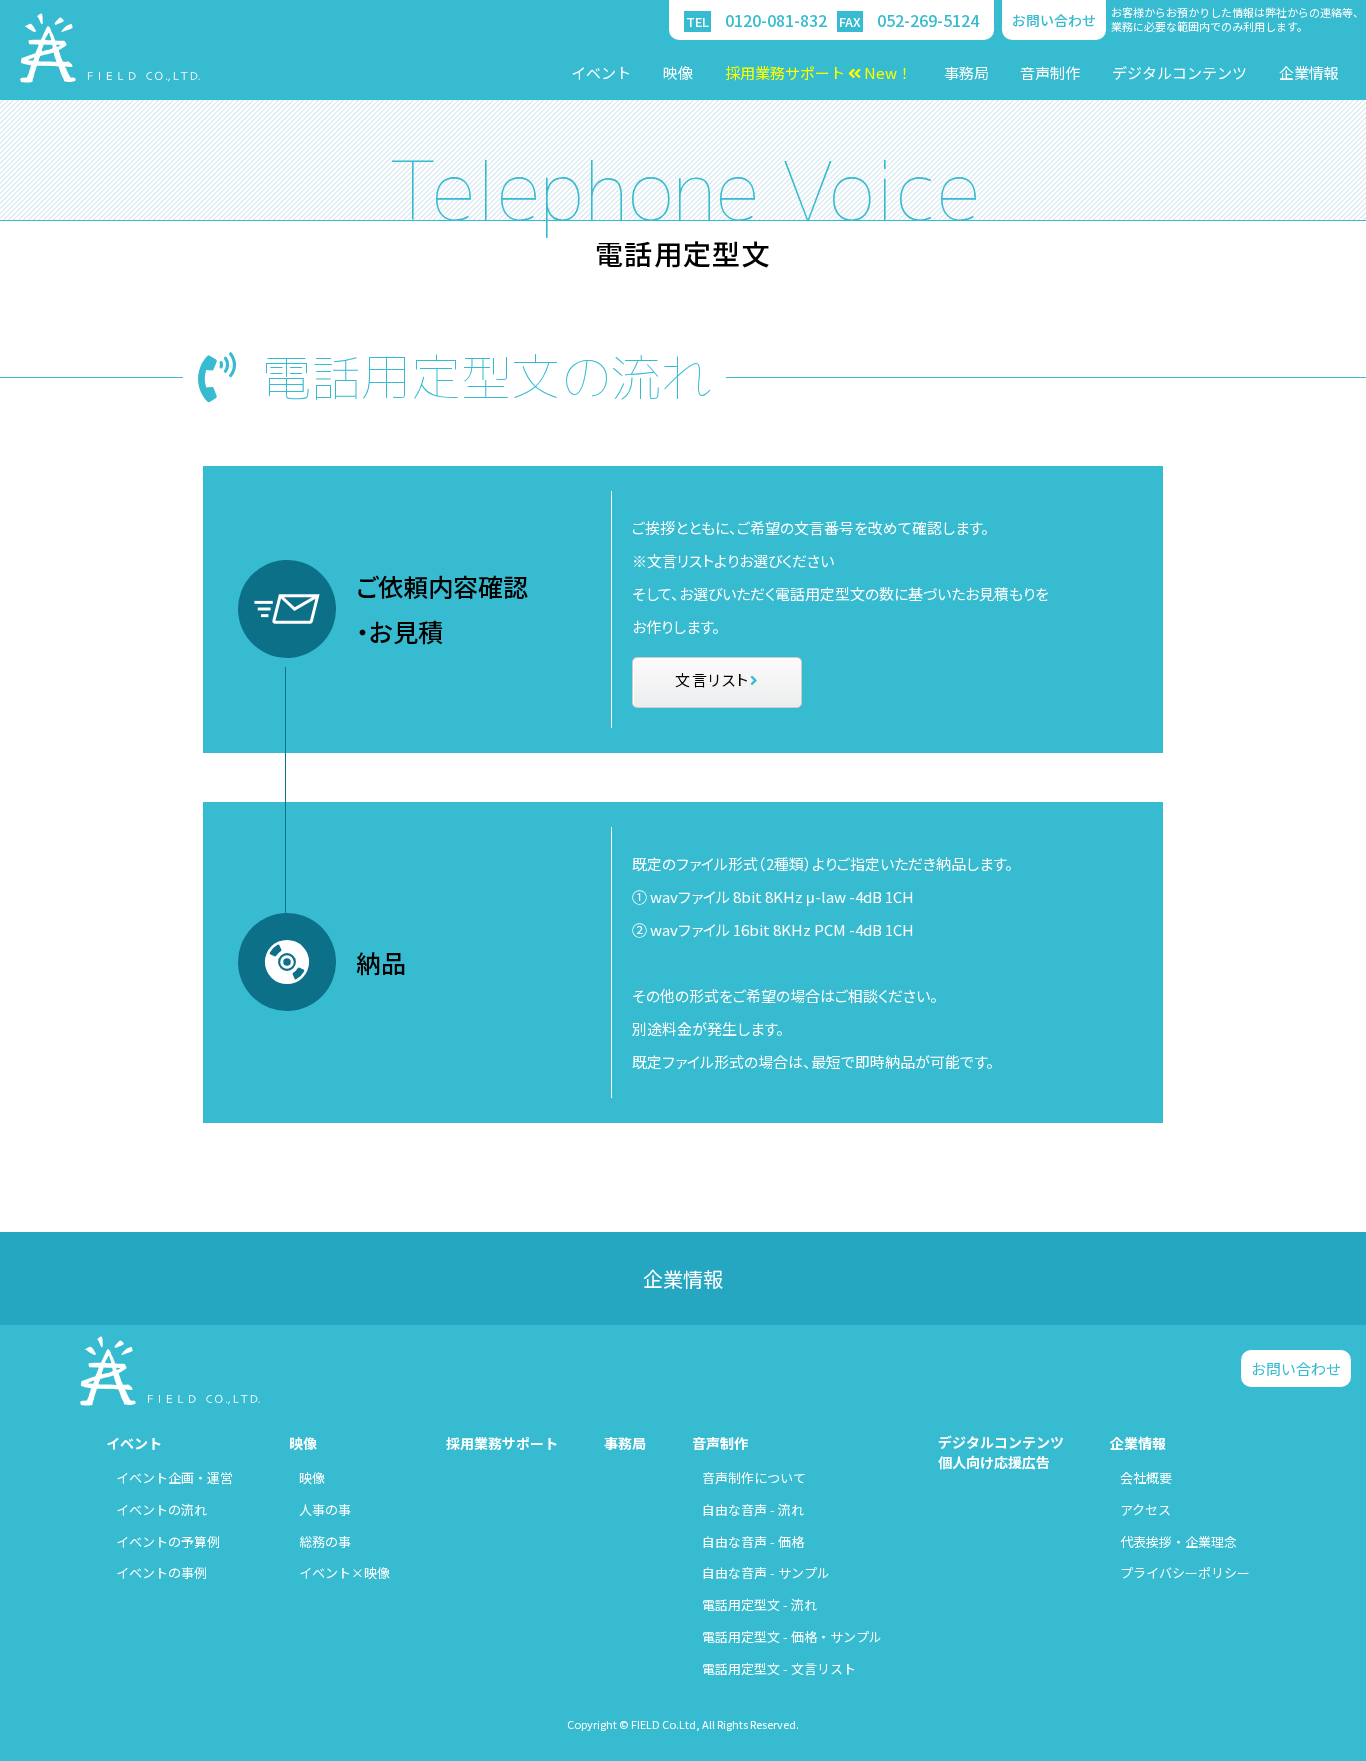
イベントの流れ (161, 1509)
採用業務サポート (502, 1443)
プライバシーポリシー (1185, 1572)
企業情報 (1309, 72)
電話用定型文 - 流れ (759, 1604)
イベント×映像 (344, 1572)
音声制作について (754, 1477)
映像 (678, 72)
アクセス (1145, 1509)
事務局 (966, 72)
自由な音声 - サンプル (766, 1572)
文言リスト (712, 679)
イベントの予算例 (168, 1541)
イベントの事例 (161, 1572)
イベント (601, 72)
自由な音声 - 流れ (753, 1509)
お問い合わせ (1054, 20)
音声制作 (1050, 72)
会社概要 (1146, 1477)
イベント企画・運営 (174, 1477)
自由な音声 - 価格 (753, 1541)
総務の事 (325, 1541)
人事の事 (325, 1509)
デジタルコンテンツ (1179, 72)
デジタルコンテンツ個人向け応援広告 (1001, 1452)
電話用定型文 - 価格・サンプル (792, 1636)
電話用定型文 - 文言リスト (779, 1668)
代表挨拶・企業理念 (1178, 1541)
